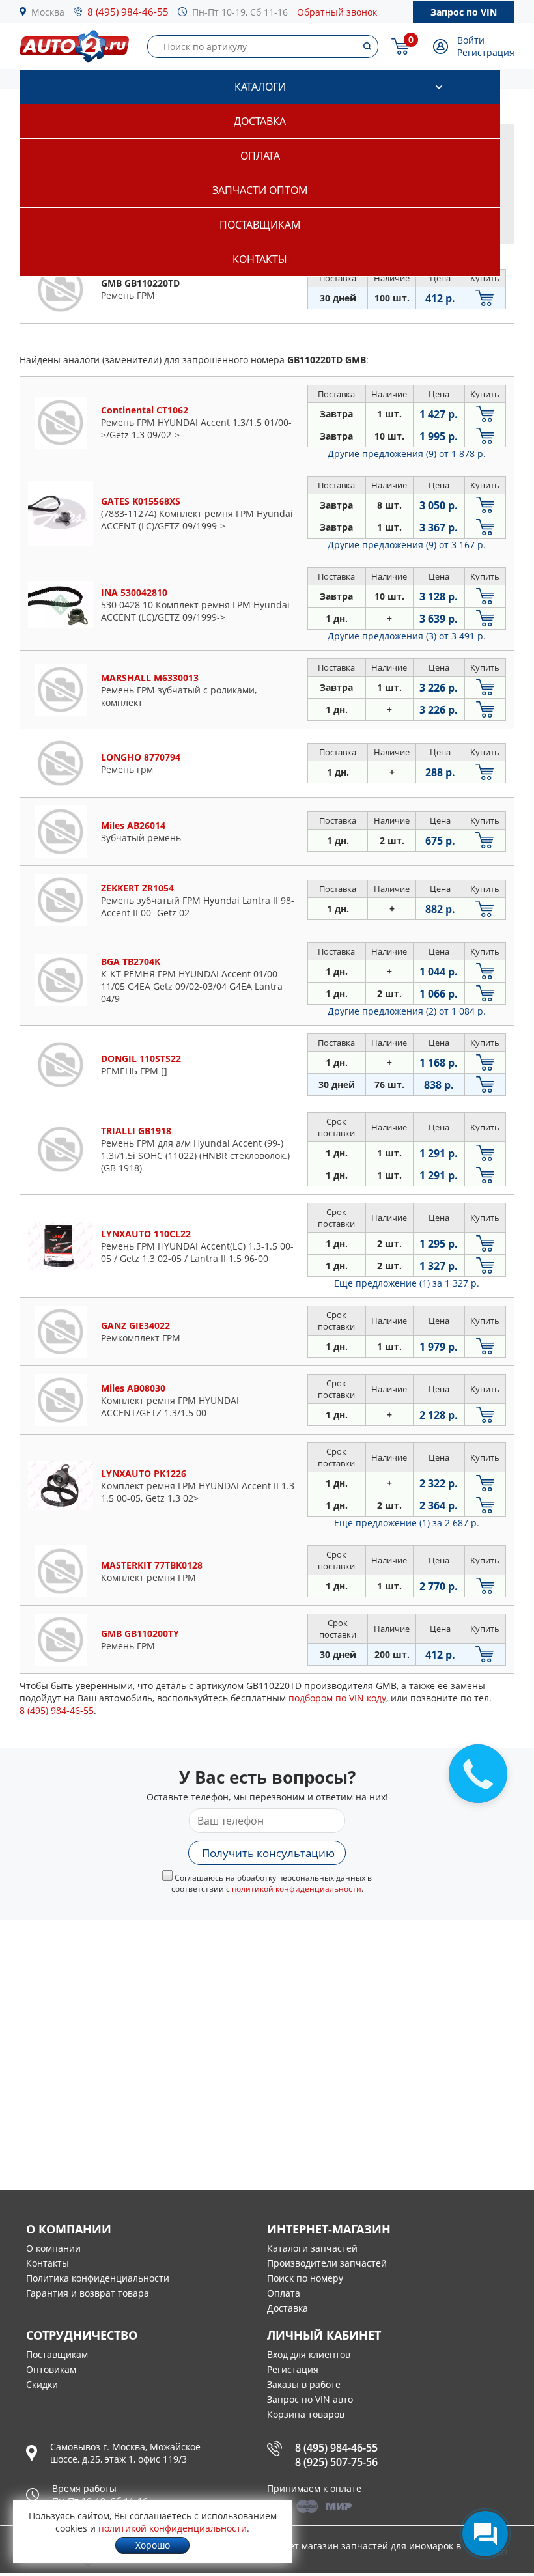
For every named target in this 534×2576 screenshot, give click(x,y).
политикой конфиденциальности (297, 1889)
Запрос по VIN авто (310, 2399)
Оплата (260, 156)
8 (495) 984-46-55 (128, 12)
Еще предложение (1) (407, 1283)
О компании (53, 2248)
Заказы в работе (304, 2384)
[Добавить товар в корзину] (485, 298)
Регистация (293, 2369)
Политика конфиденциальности (98, 2278)
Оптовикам (51, 2369)
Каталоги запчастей (312, 2248)
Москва (48, 12)
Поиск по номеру (305, 2278)
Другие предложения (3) (407, 636)
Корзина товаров (306, 2414)
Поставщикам (260, 225)
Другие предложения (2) (407, 1011)
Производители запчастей (327, 2263)
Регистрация (486, 52)
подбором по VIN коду (337, 1698)
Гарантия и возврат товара (88, 2293)
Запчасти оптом (260, 190)
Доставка (260, 121)
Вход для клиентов (309, 2354)
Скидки (42, 2384)
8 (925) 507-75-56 (336, 2462)
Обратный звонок (337, 12)
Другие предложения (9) (407, 454)
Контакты (260, 259)
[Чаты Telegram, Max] (485, 2534)
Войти (471, 40)
